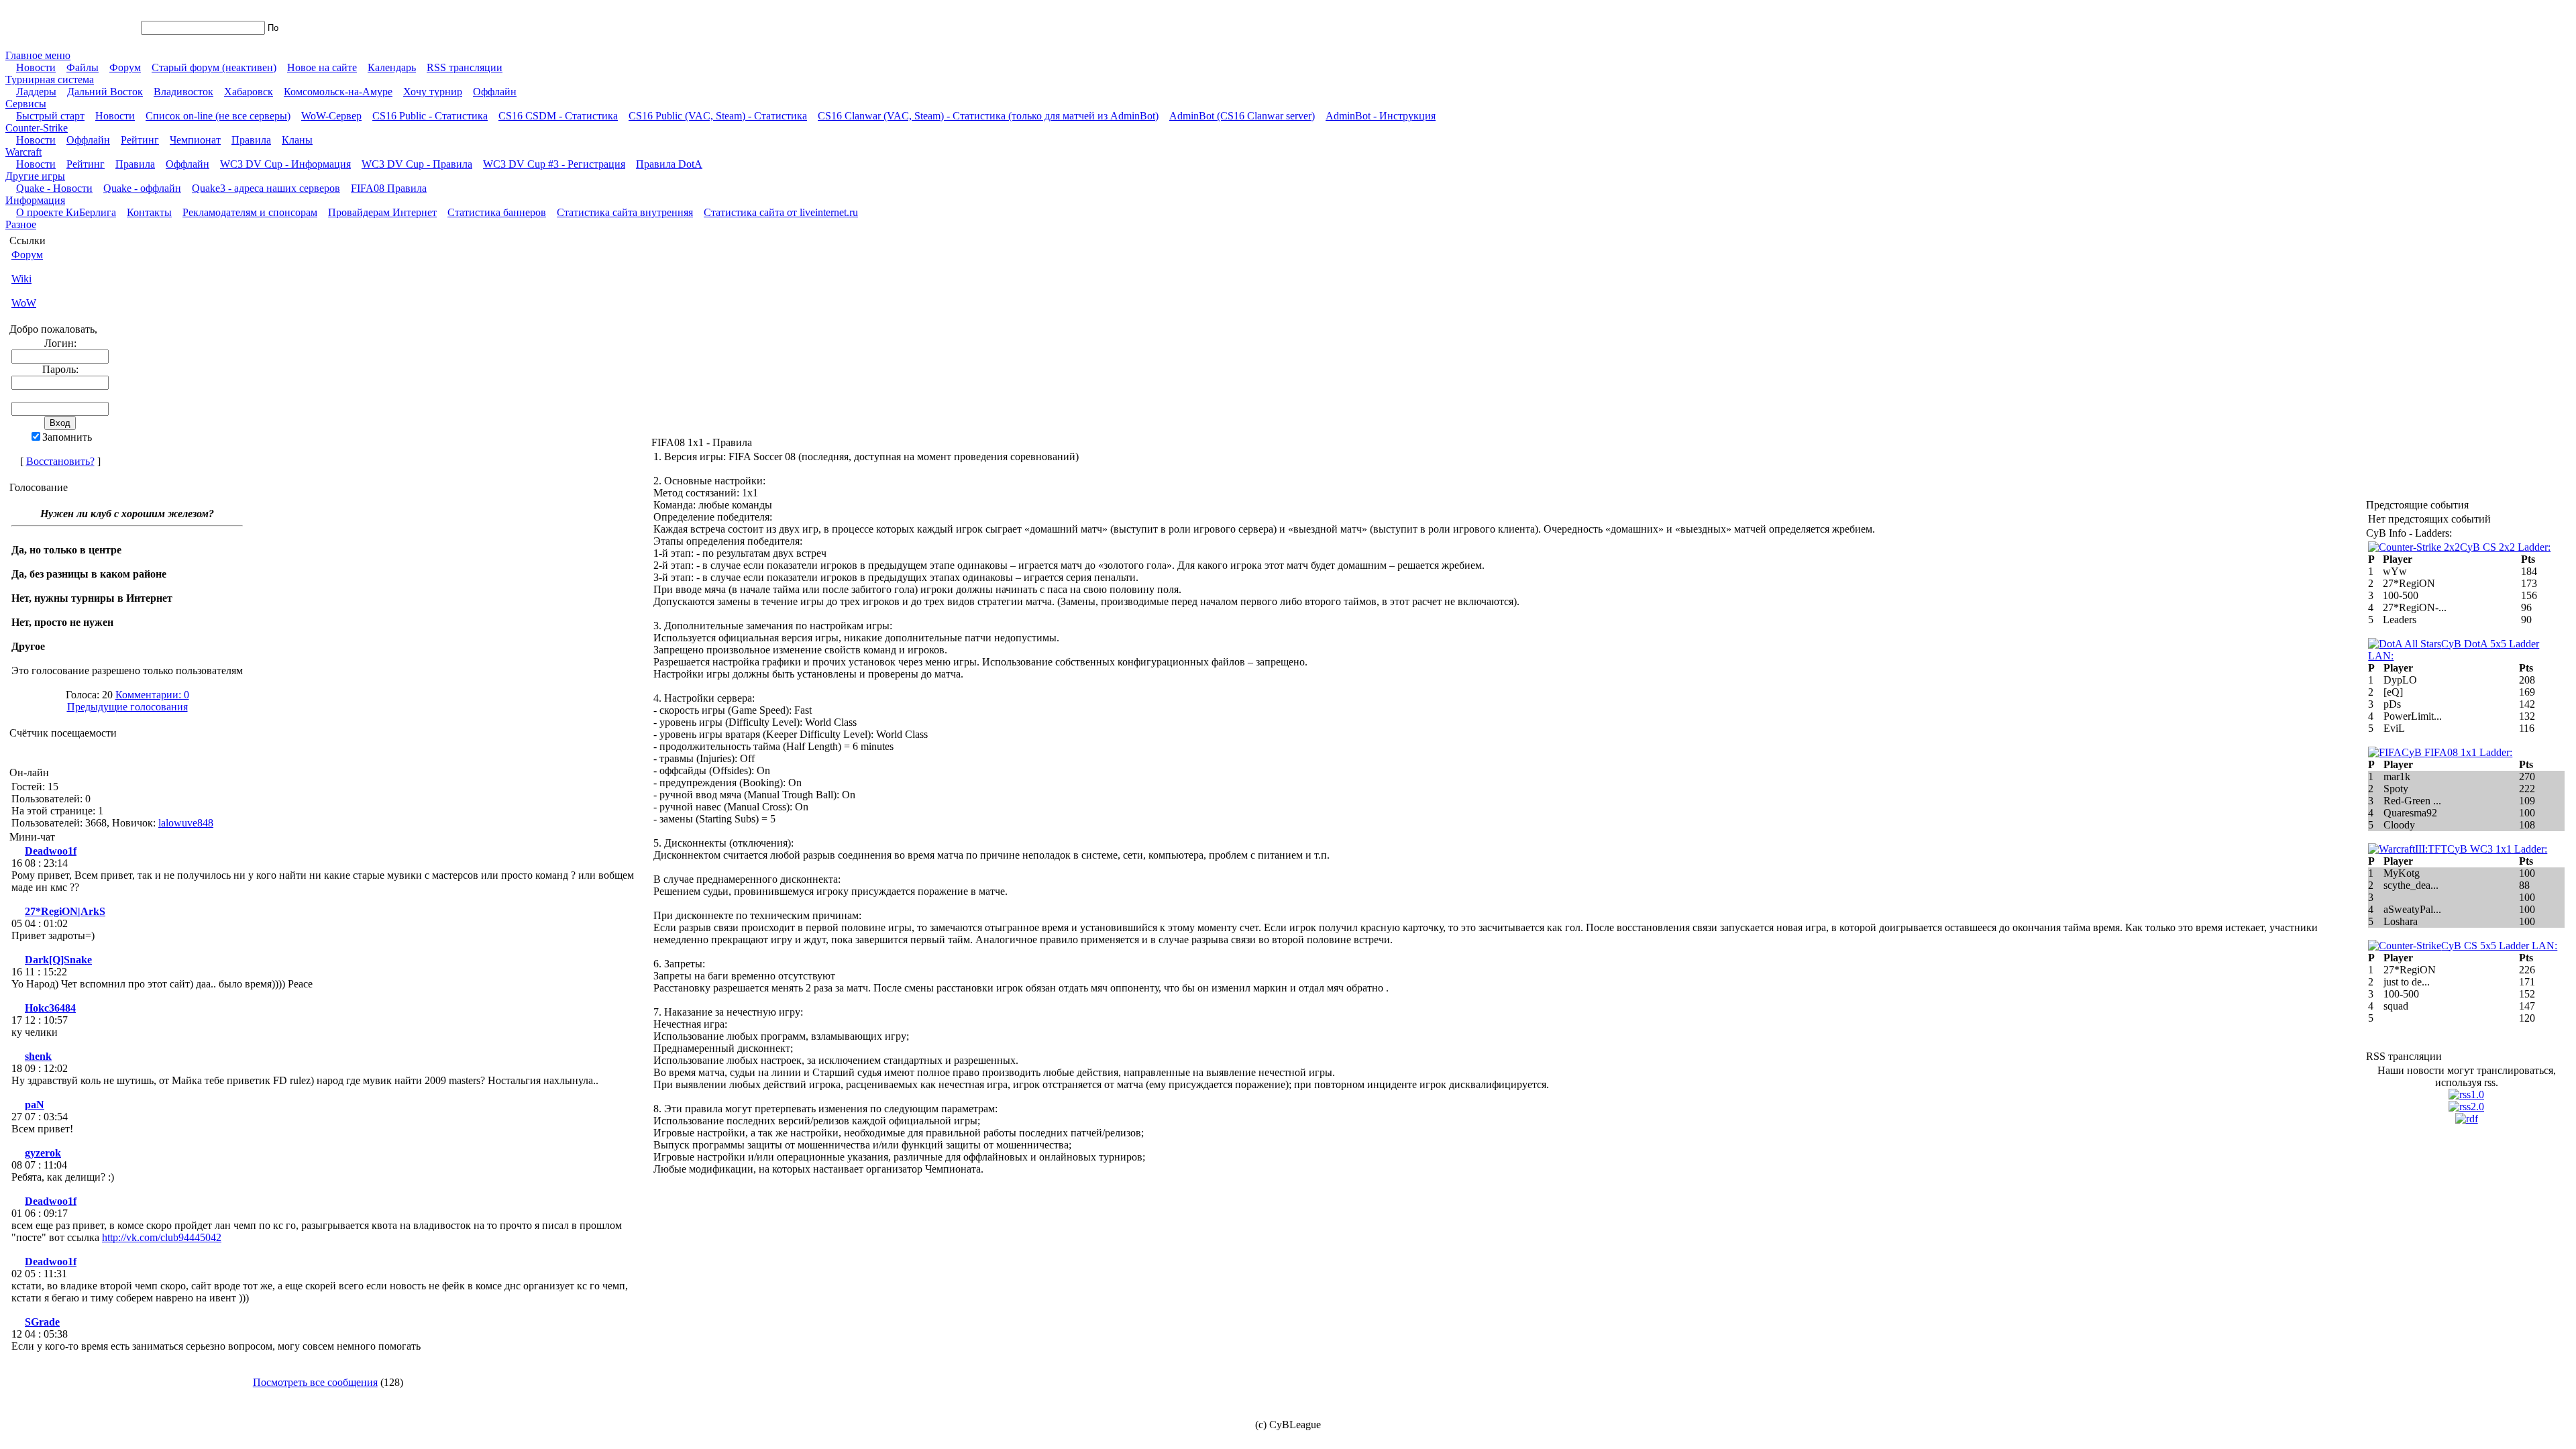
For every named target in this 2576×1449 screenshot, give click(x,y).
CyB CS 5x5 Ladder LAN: (2499, 946)
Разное (21, 224)
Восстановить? (60, 461)
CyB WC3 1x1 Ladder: (2497, 849)
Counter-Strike (37, 128)
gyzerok (43, 1153)
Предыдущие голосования (127, 707)
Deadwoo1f (51, 851)
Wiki (21, 279)
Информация (35, 200)
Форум (27, 255)
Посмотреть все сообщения (315, 1382)
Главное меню (38, 55)
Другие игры (35, 176)
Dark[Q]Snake (58, 960)
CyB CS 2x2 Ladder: (2505, 547)
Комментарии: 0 (152, 695)
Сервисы (26, 104)
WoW (24, 303)
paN (35, 1105)
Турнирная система (50, 79)
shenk (38, 1056)
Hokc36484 (50, 1008)
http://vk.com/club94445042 (162, 1237)
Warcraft (23, 152)
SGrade (42, 1322)
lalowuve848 (186, 823)
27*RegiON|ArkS (65, 911)
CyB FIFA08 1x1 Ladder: (2457, 752)
